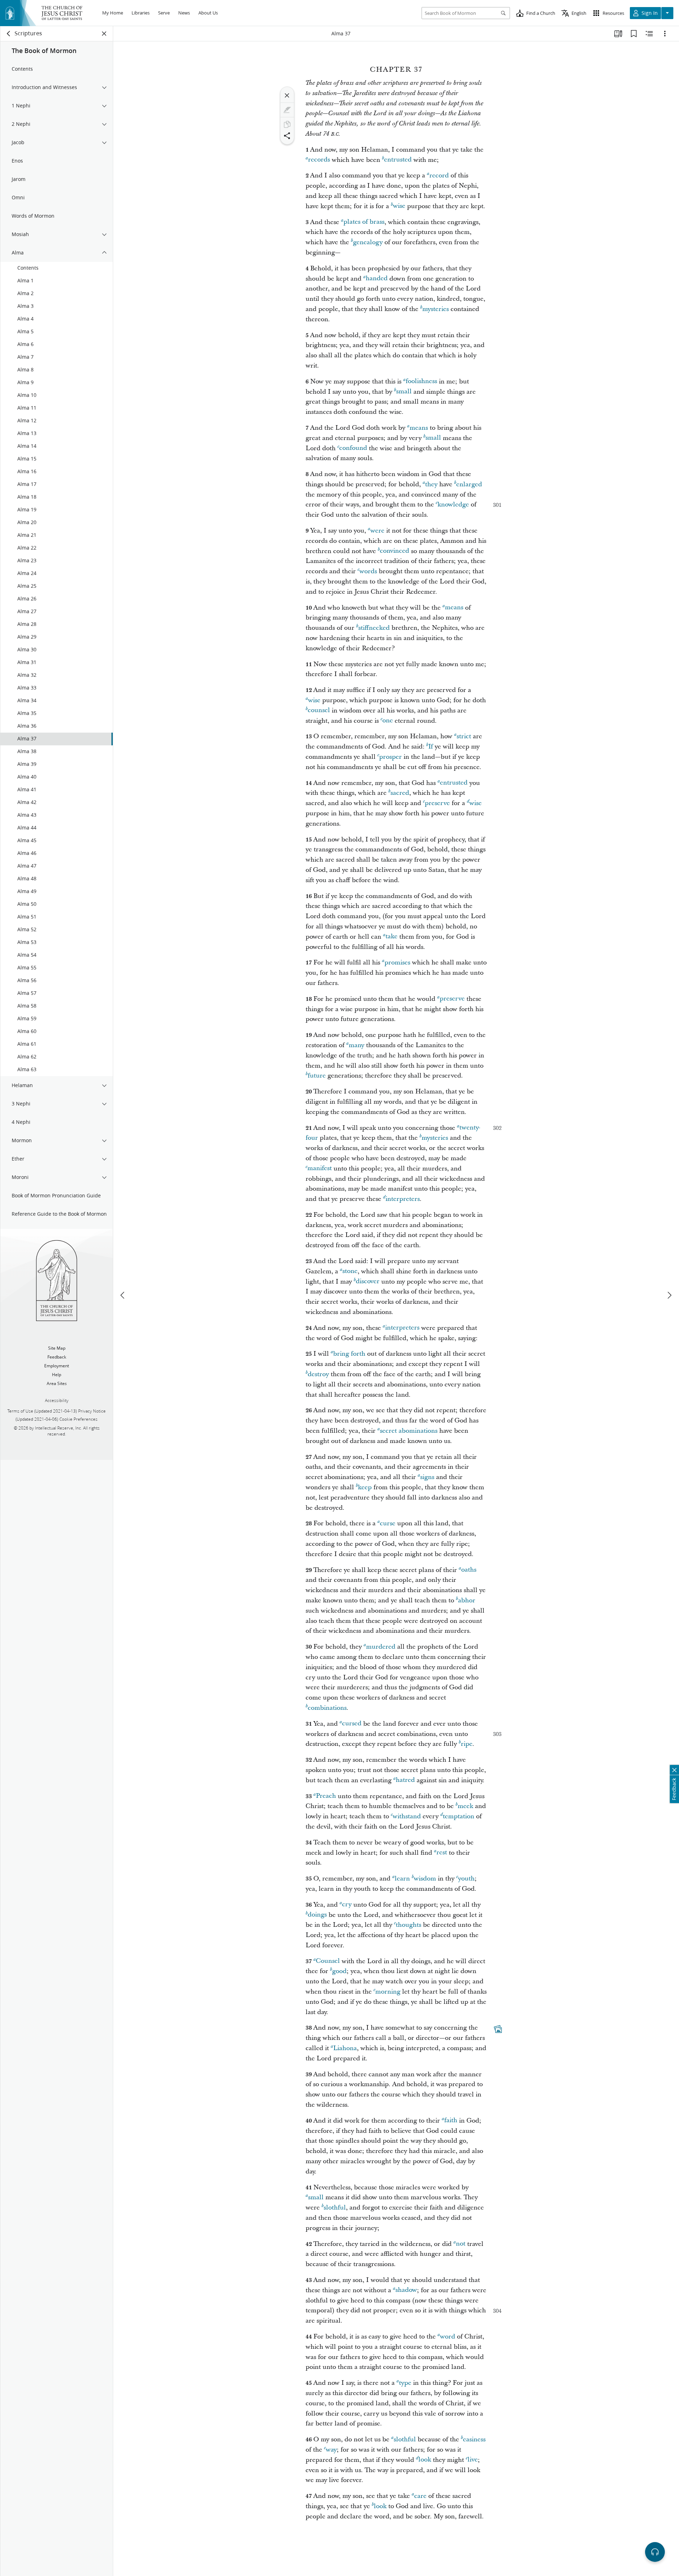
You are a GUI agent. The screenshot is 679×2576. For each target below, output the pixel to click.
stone (350, 1271)
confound (353, 448)
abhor (467, 1600)
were (377, 531)
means (419, 428)
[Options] (665, 34)
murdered (381, 1647)
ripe (467, 1744)
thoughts (408, 1925)
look (425, 2460)
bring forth (349, 1354)
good (339, 1971)
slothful (335, 2208)
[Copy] (287, 124)
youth (466, 1879)
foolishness (421, 382)
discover (368, 1282)
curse (388, 1523)
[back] (9, 34)
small (404, 392)
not (461, 2244)
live (473, 2460)
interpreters (403, 1199)
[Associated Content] (498, 2029)
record (439, 175)
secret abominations (409, 1431)
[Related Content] (649, 34)
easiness (474, 2439)
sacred (400, 793)
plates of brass (364, 222)
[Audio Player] (655, 2552)
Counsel (328, 1961)
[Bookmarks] (634, 34)
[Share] (287, 136)
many (356, 1045)
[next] (669, 1295)
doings (317, 1915)
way (331, 2450)
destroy (318, 1374)
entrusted (398, 160)
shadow (406, 2290)
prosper (390, 757)
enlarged (469, 484)
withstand (407, 1816)
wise (399, 206)
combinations (327, 1708)
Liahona (345, 2048)
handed (377, 279)
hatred (405, 1780)
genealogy (368, 242)
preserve (437, 803)
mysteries (436, 309)
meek (465, 1806)
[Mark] (287, 110)
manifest (320, 1169)
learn (402, 1879)
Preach (326, 1796)
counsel (319, 711)
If (431, 747)
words (368, 571)
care (420, 2496)
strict (464, 736)
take (391, 937)
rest (442, 1853)
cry (347, 1905)
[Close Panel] (104, 34)
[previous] (123, 1295)
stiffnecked (374, 628)
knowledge (453, 504)
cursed (352, 1724)
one (388, 721)
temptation (459, 1816)
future (317, 1076)
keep (365, 1487)
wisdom (425, 1879)
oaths (469, 1570)
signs (427, 1477)
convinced (394, 551)
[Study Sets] (618, 34)
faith (451, 2121)
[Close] (287, 95)
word (448, 2337)
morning (388, 1992)
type (405, 2383)
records (319, 160)
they (431, 484)
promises (397, 963)
